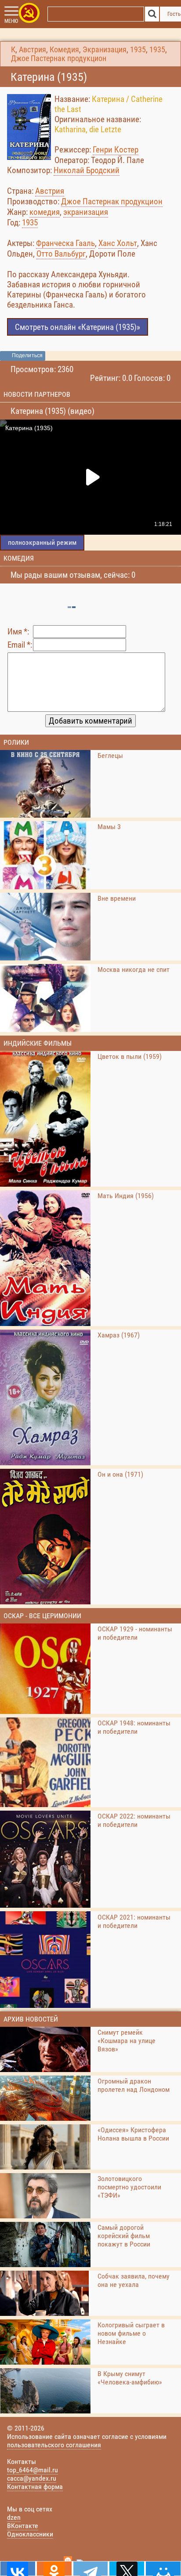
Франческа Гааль (65, 243)
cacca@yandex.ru (32, 2478)
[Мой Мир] (163, 2569)
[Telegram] (91, 2569)
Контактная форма (35, 2487)
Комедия (64, 50)
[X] (127, 2569)
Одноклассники (30, 2534)
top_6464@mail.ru (33, 2470)
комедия (45, 212)
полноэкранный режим (42, 542)
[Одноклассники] (54, 2569)
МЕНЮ (11, 21)
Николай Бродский (87, 170)
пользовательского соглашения (54, 2445)
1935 (138, 50)
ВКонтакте (23, 2526)
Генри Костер (116, 150)
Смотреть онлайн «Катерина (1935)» (78, 327)
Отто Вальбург (61, 254)
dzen (14, 2517)
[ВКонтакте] (18, 2569)
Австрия (33, 50)
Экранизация (105, 50)
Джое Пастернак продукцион (59, 58)
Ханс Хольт (118, 243)
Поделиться (27, 355)
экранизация (86, 212)
